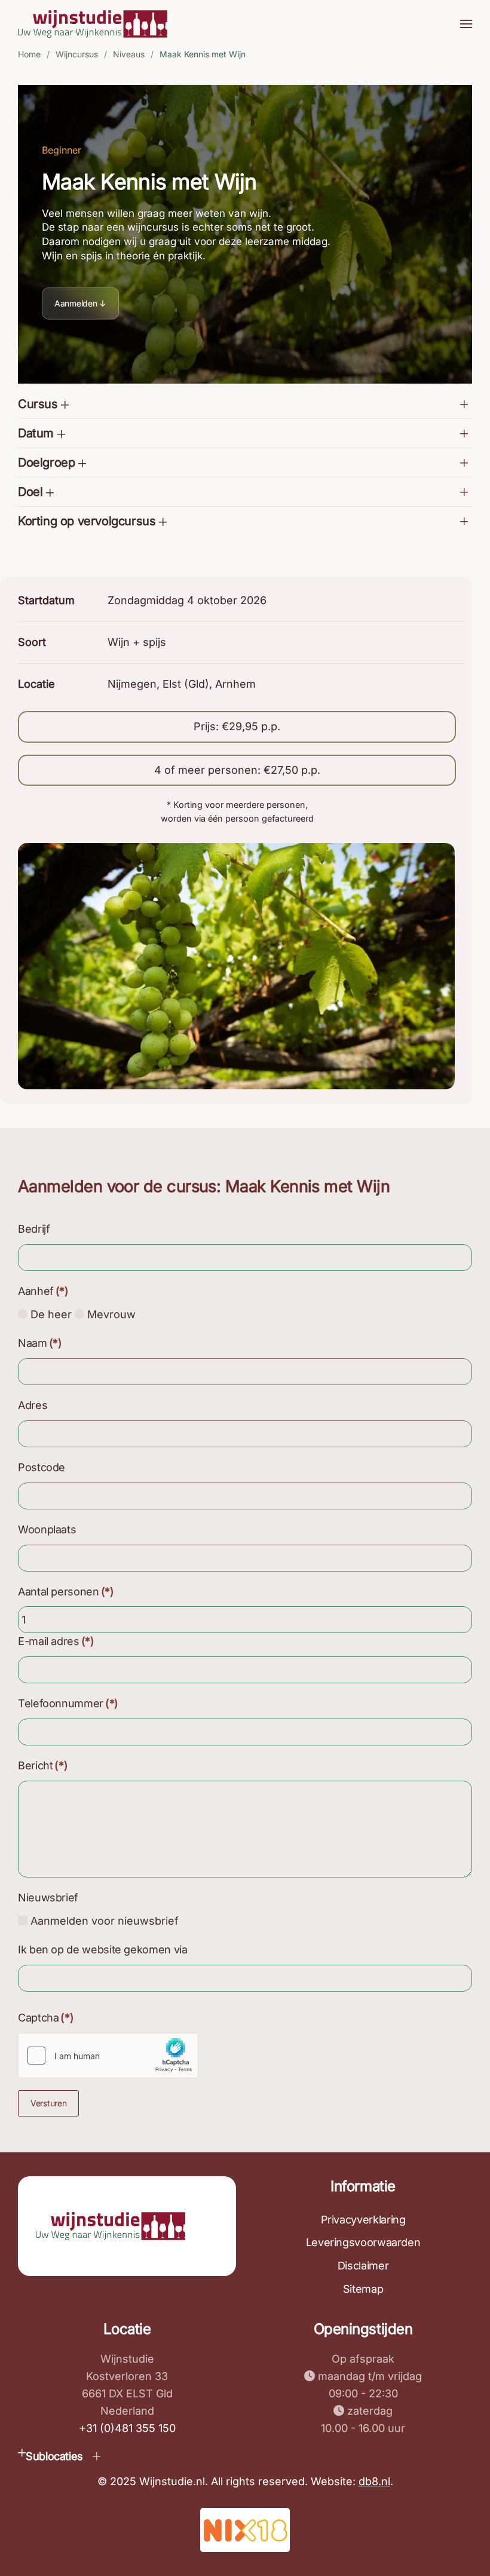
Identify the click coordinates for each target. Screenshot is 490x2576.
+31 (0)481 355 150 (127, 2428)
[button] (466, 24)
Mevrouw (110, 1314)
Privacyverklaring (363, 2220)
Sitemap (363, 2289)
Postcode (42, 1467)
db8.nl (374, 2481)
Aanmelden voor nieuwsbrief (103, 1921)
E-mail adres (56, 1641)
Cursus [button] (39, 404)
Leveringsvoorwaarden (363, 2242)
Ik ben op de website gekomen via (102, 1949)
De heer (50, 1314)
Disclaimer (363, 2266)
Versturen (48, 2103)
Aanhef (43, 1291)
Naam (40, 1343)
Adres (33, 1405)
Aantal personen (66, 1592)
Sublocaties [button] (54, 2456)
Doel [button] (32, 492)
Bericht (43, 1765)
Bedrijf (34, 1229)
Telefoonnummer (68, 1703)
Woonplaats (47, 1529)
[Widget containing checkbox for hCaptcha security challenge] (108, 2056)
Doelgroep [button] (48, 462)
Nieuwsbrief (48, 1897)
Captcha (46, 2018)
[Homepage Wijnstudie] (111, 2225)
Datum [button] (38, 433)
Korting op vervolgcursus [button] (88, 521)
